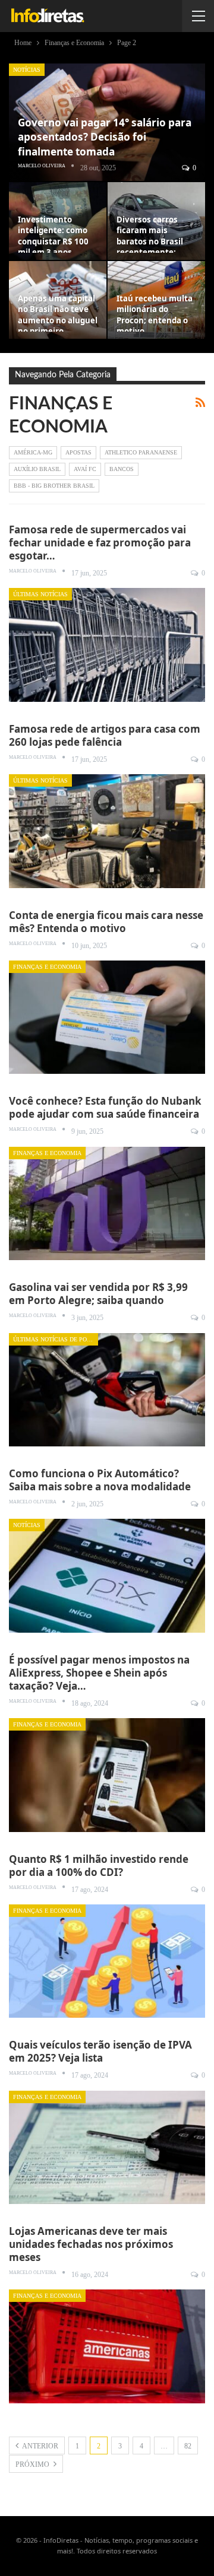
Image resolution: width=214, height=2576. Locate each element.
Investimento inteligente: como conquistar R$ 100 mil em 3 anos (53, 236)
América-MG (33, 452)
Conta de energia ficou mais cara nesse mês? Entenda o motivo (106, 922)
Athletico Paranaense (141, 452)
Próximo (33, 2464)
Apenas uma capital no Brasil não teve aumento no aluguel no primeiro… (58, 315)
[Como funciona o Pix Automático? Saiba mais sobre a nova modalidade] (107, 1575)
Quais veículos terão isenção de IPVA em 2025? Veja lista (100, 2051)
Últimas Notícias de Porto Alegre (56, 1339)
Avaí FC (85, 469)
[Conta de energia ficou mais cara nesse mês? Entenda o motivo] (107, 1017)
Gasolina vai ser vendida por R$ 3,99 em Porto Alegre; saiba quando (98, 1294)
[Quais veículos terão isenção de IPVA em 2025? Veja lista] (107, 2147)
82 (188, 2446)
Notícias (27, 70)
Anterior (40, 2446)
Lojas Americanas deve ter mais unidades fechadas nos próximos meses (91, 2244)
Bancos (122, 469)
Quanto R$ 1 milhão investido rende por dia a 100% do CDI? (99, 1866)
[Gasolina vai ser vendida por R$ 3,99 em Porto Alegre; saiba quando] (107, 1390)
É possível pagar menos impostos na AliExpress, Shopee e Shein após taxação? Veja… (99, 1673)
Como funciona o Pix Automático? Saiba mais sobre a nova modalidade (100, 1480)
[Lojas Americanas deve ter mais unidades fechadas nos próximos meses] (107, 2346)
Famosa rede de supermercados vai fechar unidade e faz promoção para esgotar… (100, 543)
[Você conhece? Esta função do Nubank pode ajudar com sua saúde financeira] (107, 1203)
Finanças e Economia (47, 967)
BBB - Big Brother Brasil (54, 486)
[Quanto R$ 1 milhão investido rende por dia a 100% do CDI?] (107, 1961)
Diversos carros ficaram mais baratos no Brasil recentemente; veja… (150, 241)
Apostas (78, 452)
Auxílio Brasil (37, 469)
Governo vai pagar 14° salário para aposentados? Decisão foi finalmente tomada (105, 137)
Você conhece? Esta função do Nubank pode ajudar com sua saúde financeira (105, 1107)
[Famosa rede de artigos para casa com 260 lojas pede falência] (107, 831)
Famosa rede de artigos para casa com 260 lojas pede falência (105, 735)
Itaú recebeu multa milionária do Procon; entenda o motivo (155, 315)
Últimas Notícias (40, 594)
